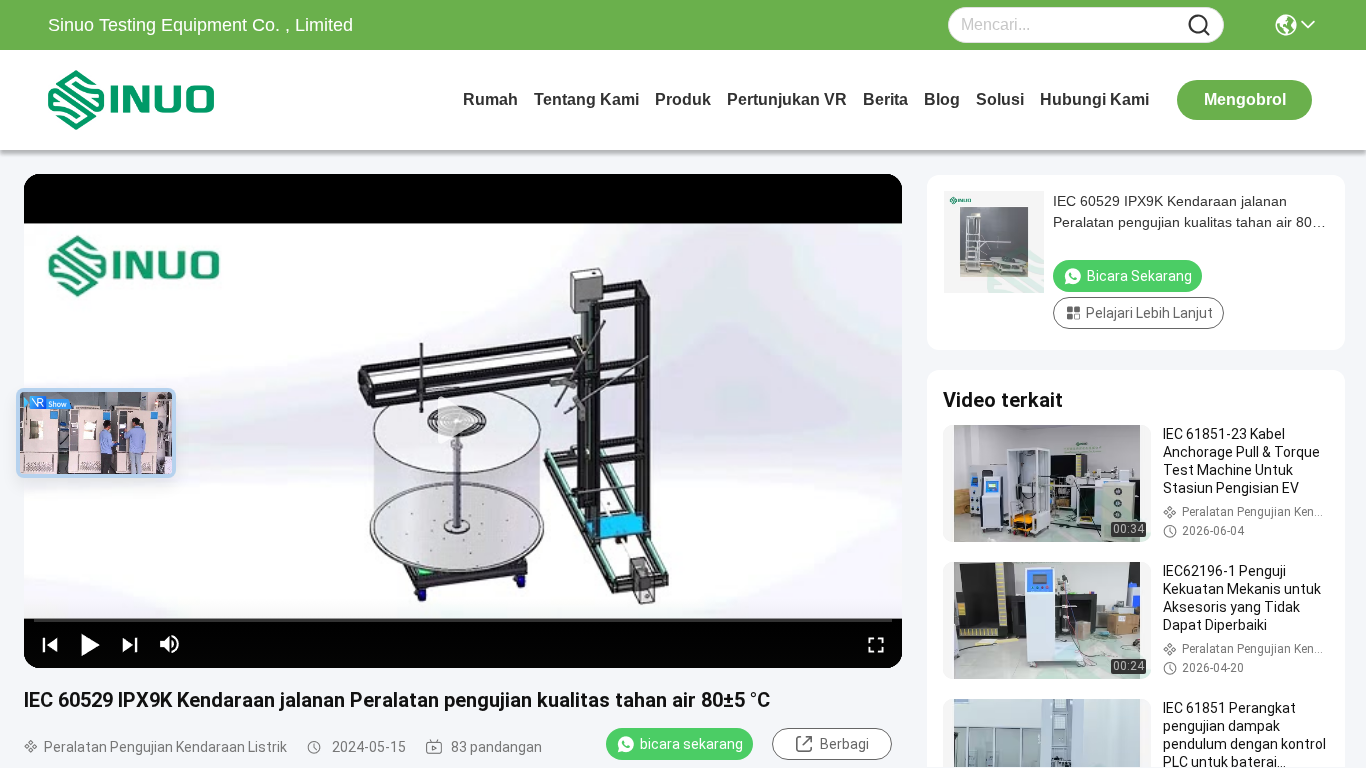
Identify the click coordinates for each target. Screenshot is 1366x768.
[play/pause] (90, 644)
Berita (885, 99)
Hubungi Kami (1094, 99)
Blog (942, 99)
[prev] (50, 644)
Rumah (490, 99)
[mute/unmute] (170, 644)
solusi (1000, 99)
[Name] (1199, 25)
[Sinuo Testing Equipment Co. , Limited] (158, 100)
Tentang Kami (586, 99)
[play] (463, 421)
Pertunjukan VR (787, 99)
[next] (130, 644)
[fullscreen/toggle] (876, 644)
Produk (683, 99)
